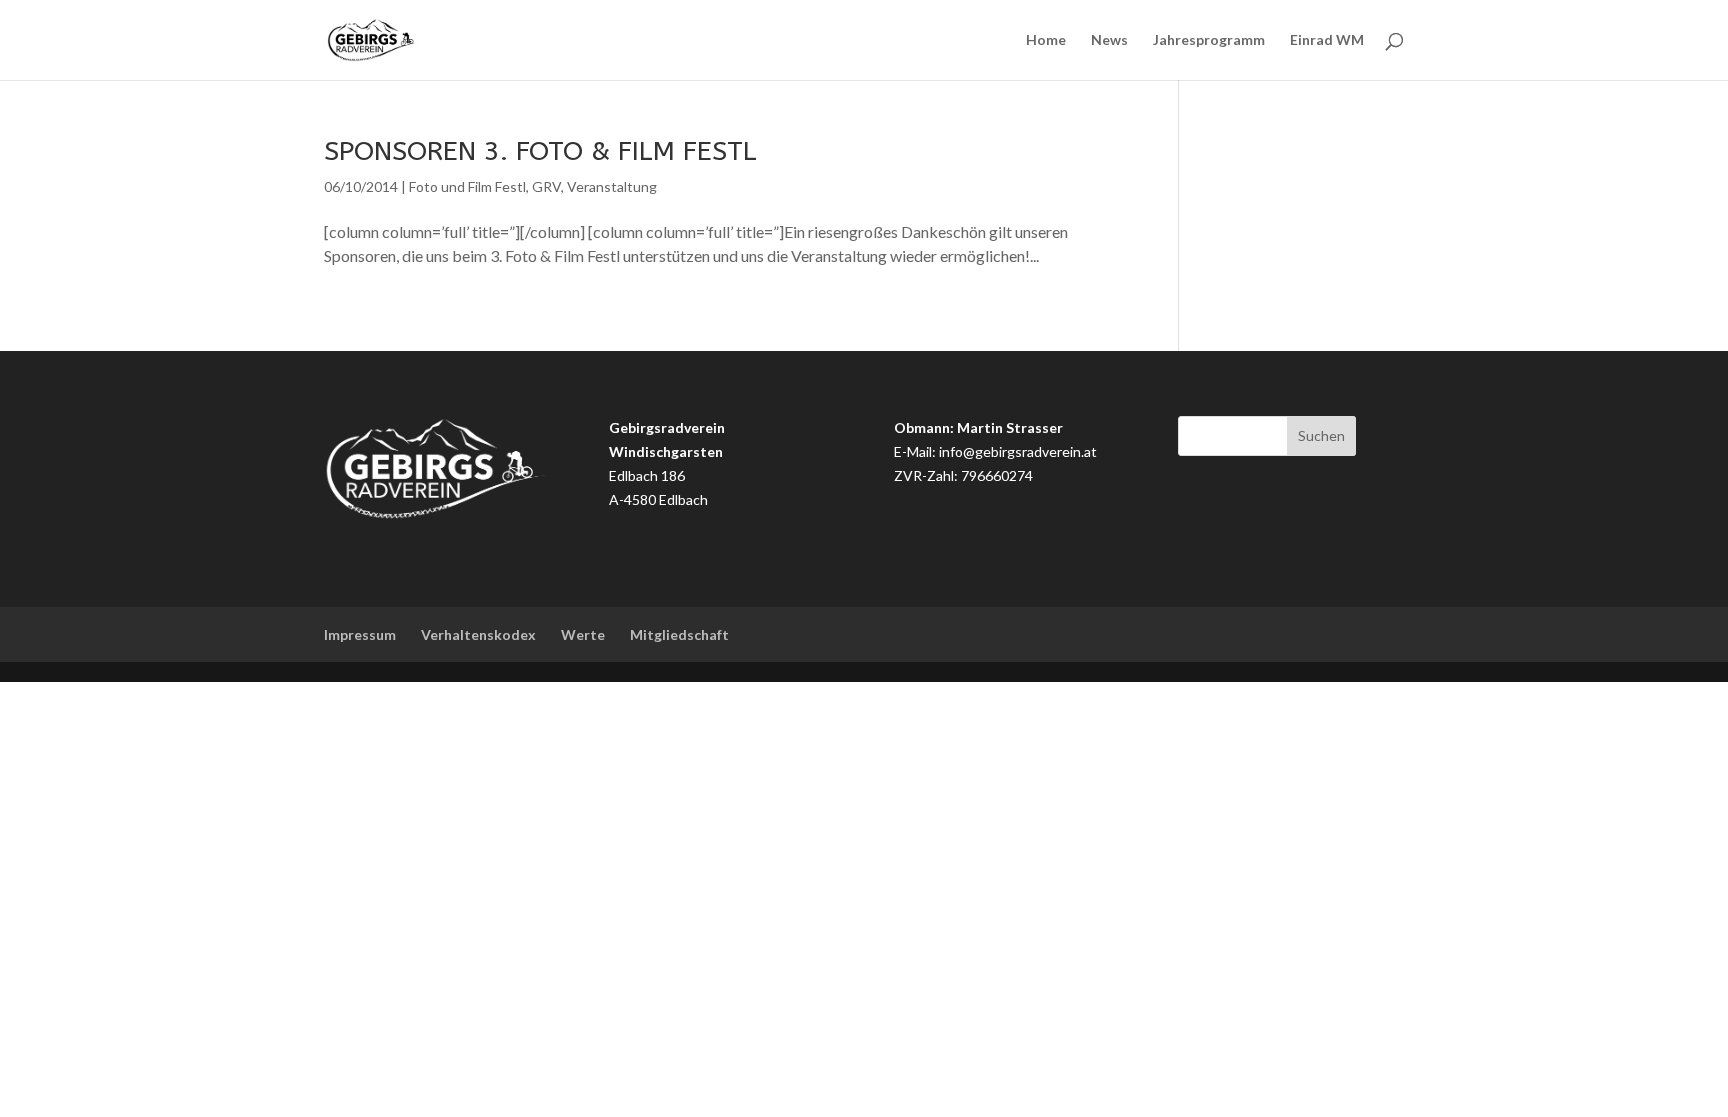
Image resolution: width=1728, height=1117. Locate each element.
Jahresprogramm (1209, 40)
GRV (546, 186)
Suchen (1321, 435)
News (1109, 40)
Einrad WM (1327, 40)
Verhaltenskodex (478, 634)
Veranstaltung (612, 186)
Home (1046, 40)
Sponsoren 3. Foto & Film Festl (540, 151)
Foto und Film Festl (467, 186)
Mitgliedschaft (679, 634)
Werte (583, 634)
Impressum (360, 634)
